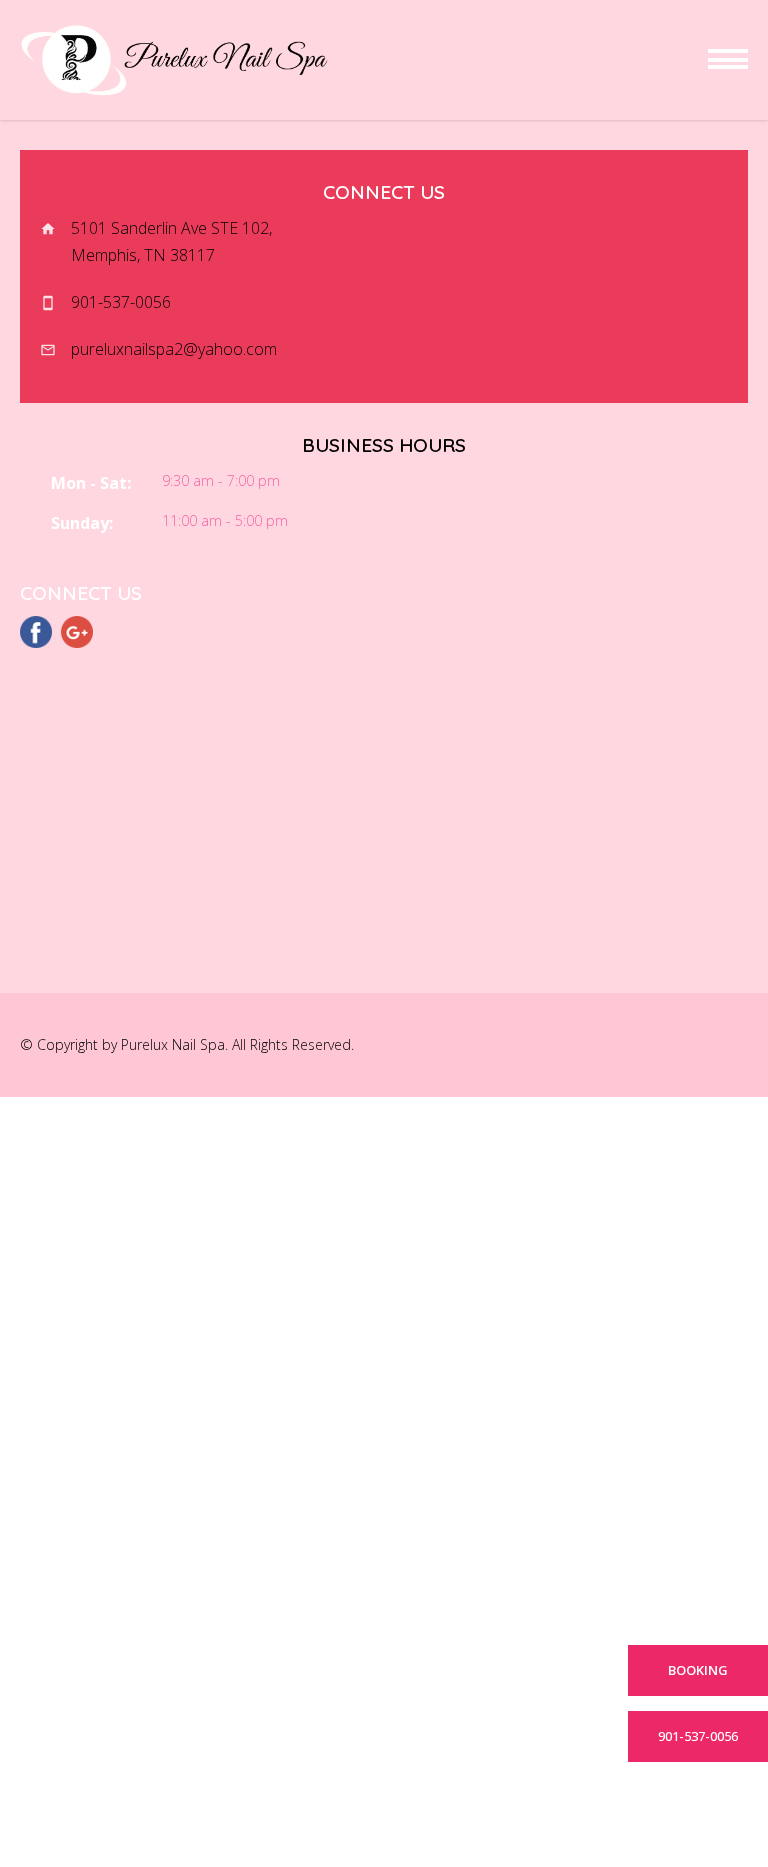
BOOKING (698, 1670)
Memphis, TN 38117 (143, 255)
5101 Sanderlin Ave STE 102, (173, 228)
